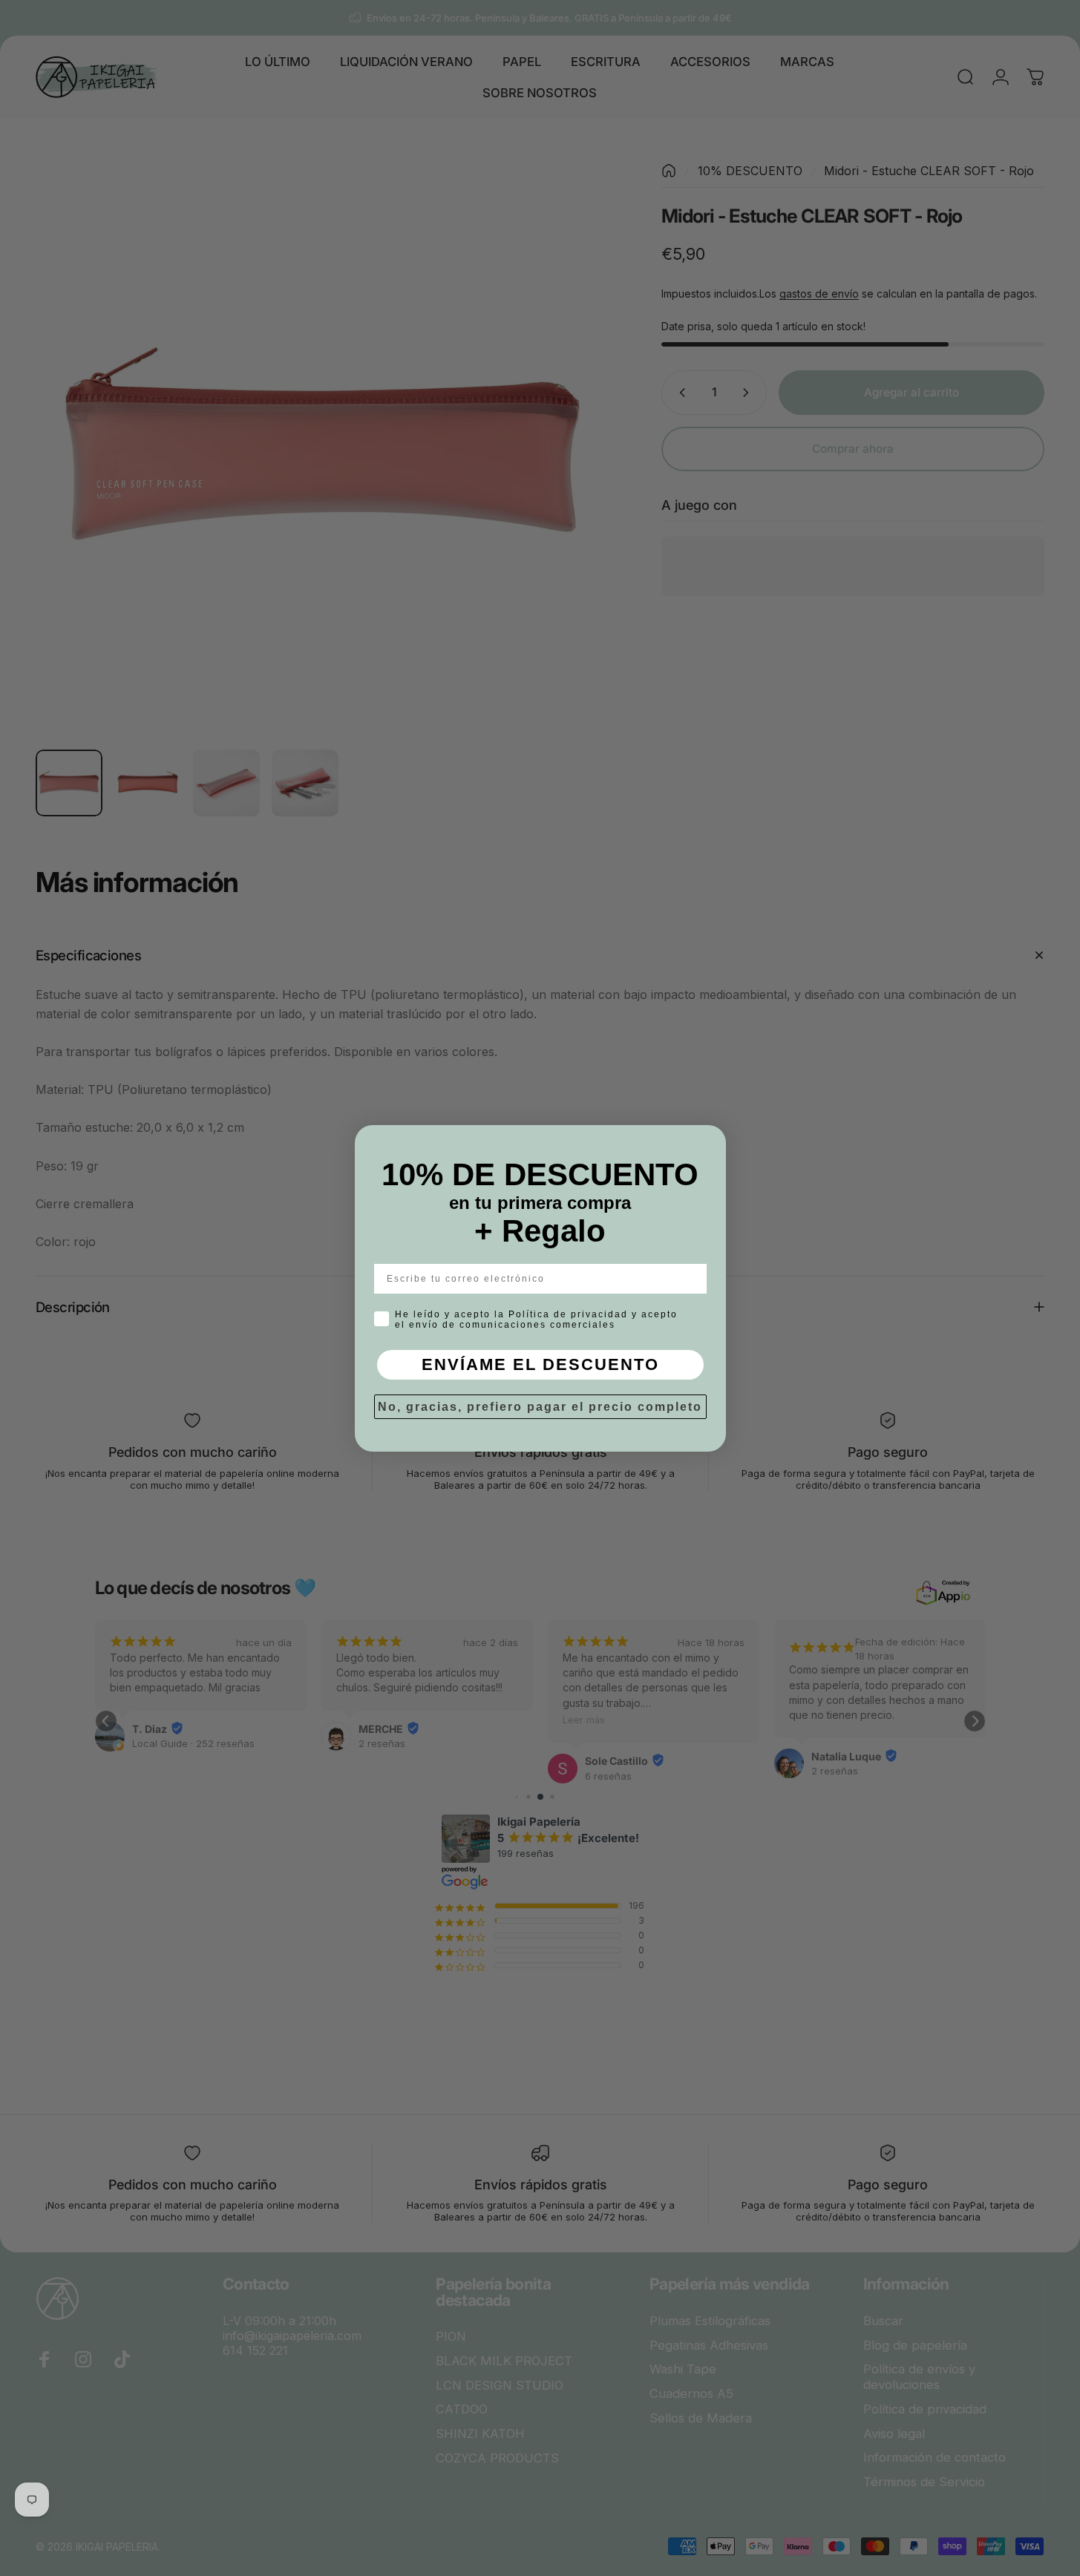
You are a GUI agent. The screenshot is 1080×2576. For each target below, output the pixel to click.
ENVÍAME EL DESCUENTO (540, 1364)
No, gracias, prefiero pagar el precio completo (540, 1407)
